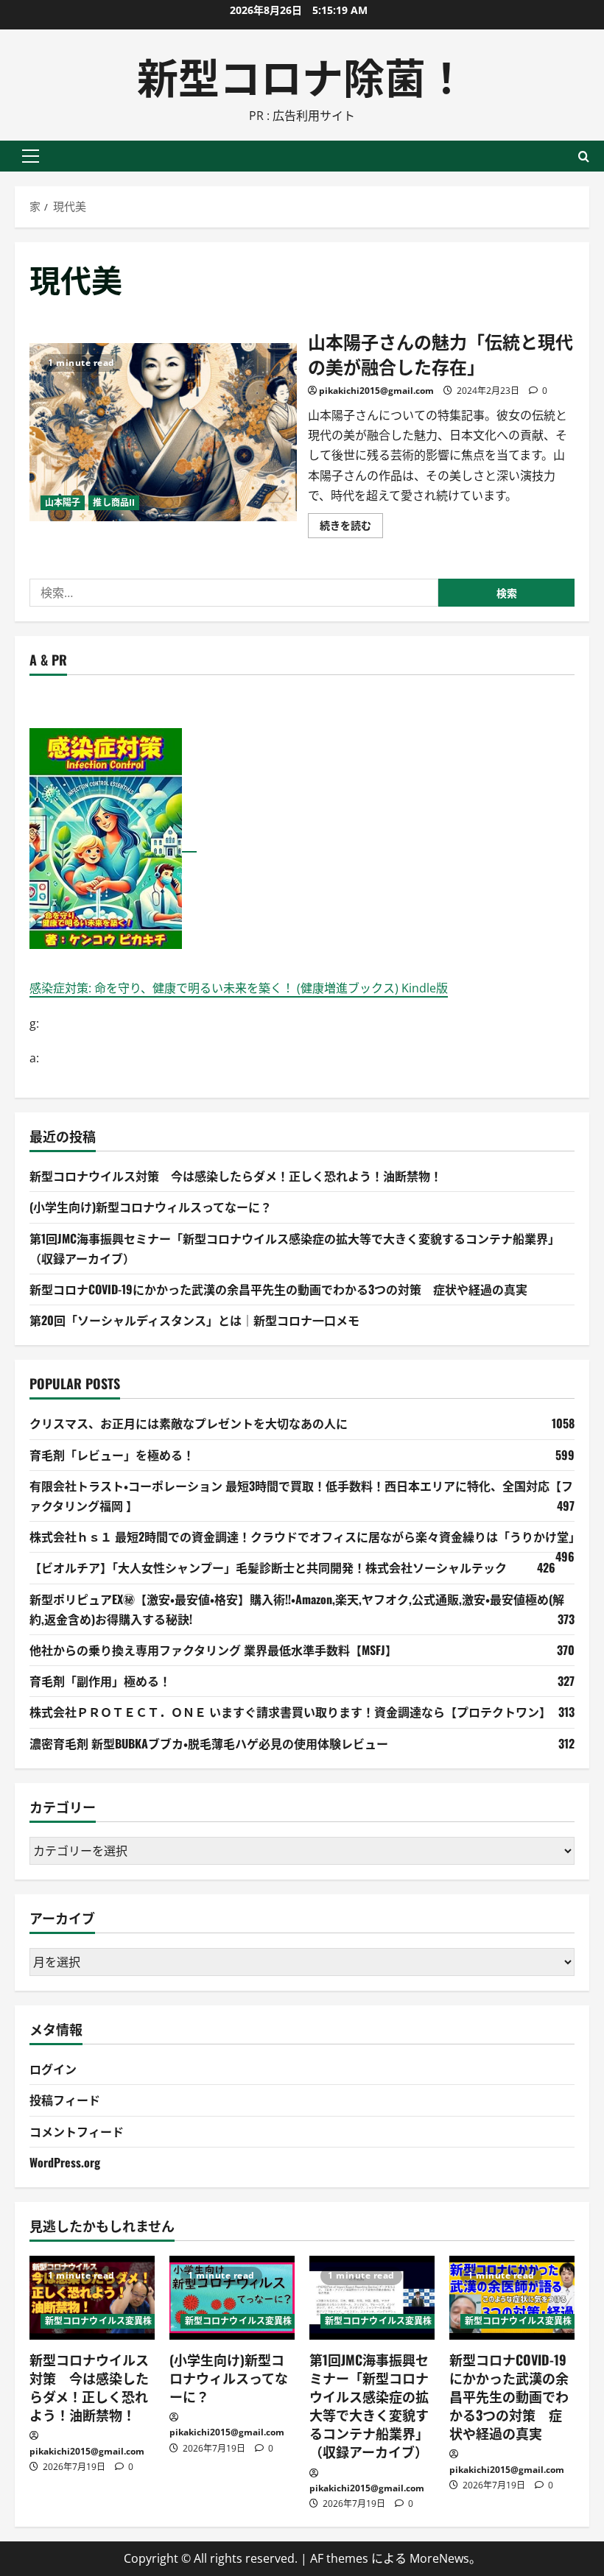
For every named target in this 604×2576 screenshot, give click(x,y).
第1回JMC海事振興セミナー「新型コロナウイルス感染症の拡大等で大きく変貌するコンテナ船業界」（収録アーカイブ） (369, 2406)
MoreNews (439, 2558)
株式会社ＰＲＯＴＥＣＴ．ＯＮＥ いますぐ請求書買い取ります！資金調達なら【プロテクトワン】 (290, 1712)
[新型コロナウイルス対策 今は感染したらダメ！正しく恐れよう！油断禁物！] (92, 2297)
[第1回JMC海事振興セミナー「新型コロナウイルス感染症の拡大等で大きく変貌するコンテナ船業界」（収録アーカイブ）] (372, 2297)
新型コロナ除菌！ (302, 75)
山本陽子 (63, 502)
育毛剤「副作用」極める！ (100, 1681)
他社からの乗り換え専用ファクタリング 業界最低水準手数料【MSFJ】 (213, 1650)
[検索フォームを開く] (584, 156)
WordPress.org (65, 2162)
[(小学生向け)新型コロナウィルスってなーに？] (232, 2297)
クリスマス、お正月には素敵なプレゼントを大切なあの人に (189, 1423)
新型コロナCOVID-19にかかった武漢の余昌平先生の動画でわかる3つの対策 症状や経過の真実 (278, 1289)
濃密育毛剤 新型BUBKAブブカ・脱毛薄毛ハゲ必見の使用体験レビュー (209, 1743)
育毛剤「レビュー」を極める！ (112, 1455)
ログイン (53, 2069)
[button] (31, 156)
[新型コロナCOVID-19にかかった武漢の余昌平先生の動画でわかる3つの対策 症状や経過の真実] (512, 2297)
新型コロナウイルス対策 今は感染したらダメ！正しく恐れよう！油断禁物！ (236, 1176)
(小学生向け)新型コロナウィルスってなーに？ (151, 1207)
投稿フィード (65, 2100)
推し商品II (114, 502)
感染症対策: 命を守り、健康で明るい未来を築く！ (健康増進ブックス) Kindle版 (239, 988)
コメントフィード (77, 2131)
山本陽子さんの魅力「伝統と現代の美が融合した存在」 (163, 432)
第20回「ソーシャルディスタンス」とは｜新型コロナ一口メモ (194, 1320)
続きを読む (351, 528)
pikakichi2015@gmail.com (376, 391)
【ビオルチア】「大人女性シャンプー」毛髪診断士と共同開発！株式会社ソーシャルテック (268, 1567)
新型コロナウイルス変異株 (98, 2321)
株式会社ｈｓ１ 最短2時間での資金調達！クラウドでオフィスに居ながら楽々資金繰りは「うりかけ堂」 (305, 1536)
